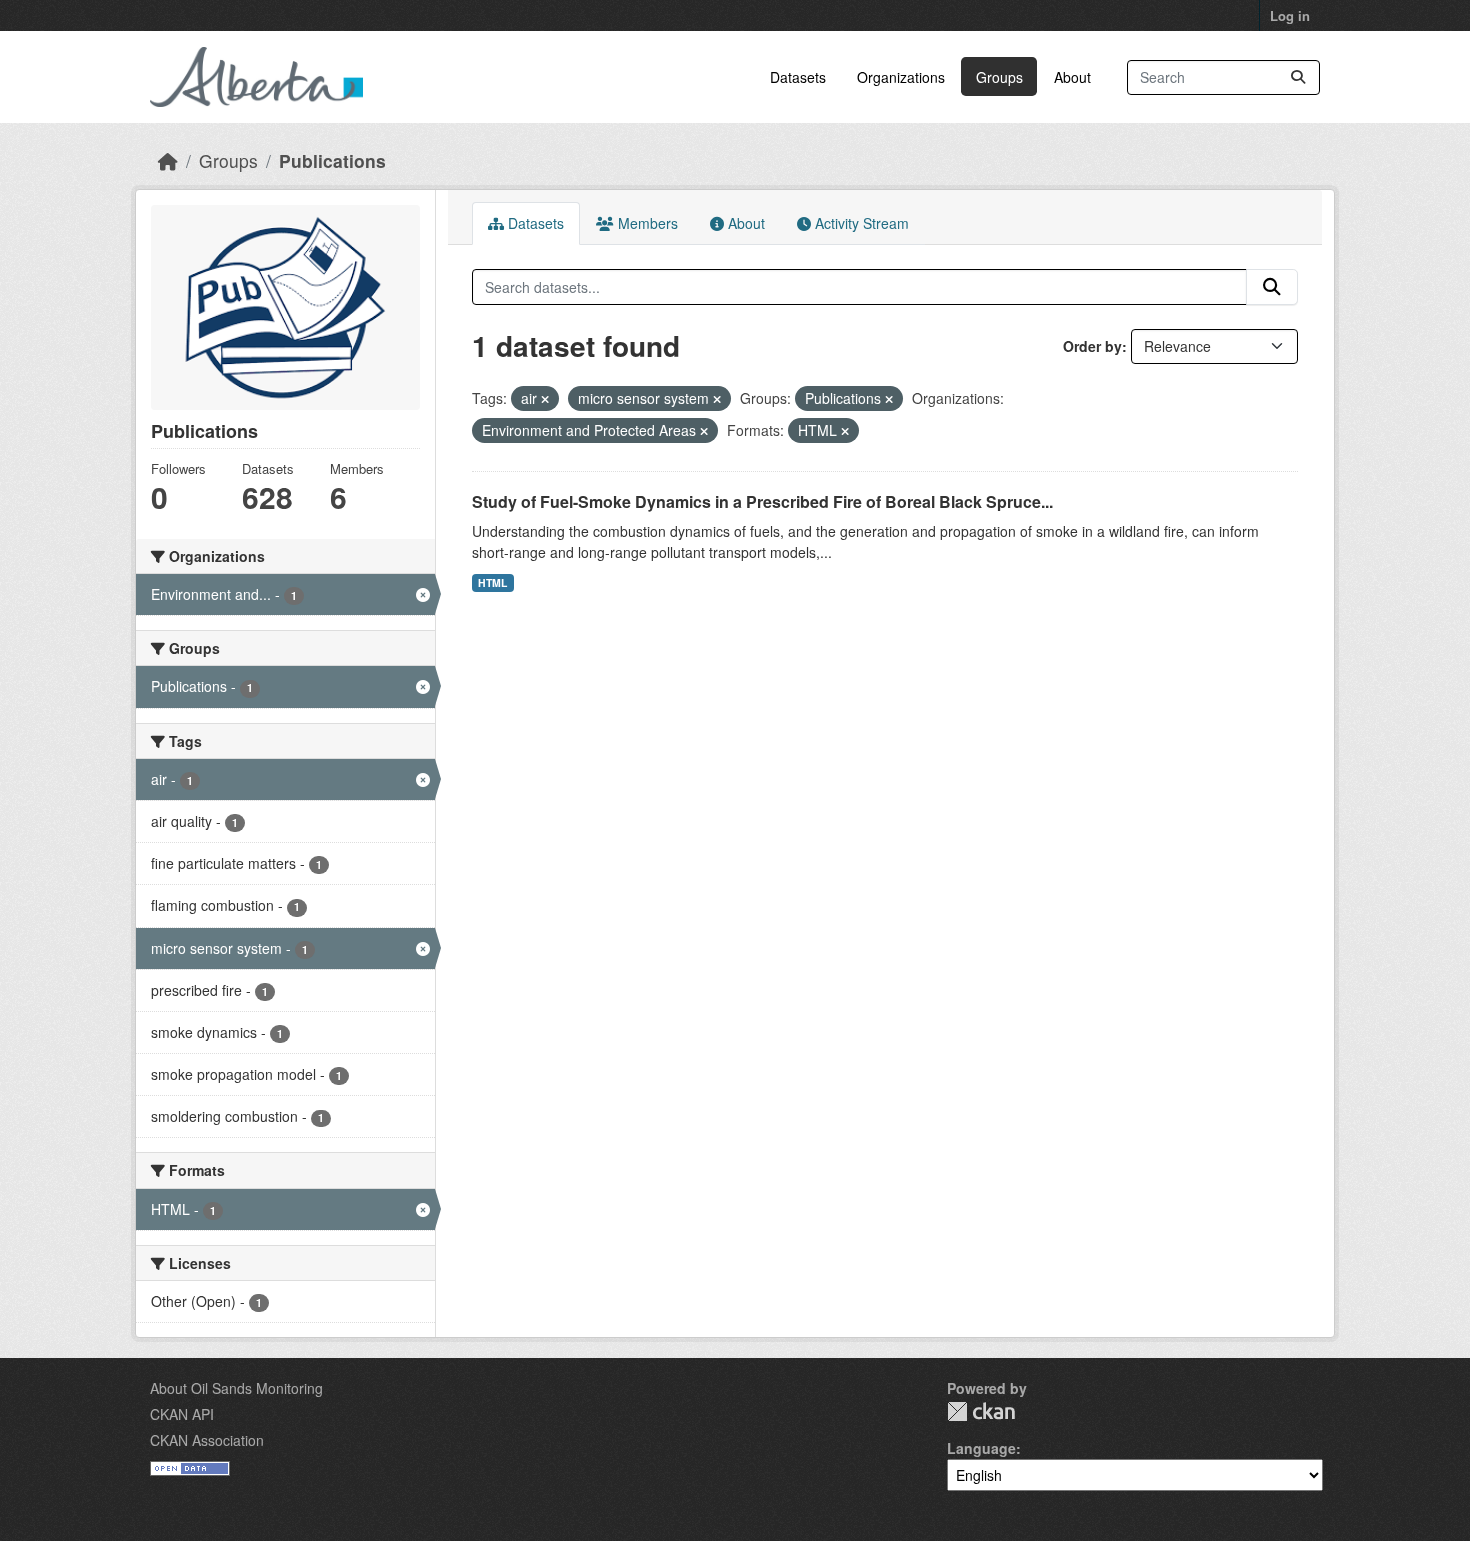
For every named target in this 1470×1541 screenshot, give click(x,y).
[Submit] (1298, 77)
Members (646, 223)
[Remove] (545, 399)
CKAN (981, 1411)
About (1072, 77)
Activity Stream (860, 223)
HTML (492, 582)
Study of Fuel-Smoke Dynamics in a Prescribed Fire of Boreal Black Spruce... (762, 501)
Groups (999, 77)
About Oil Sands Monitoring (236, 1388)
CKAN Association (207, 1440)
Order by (1092, 346)
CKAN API (182, 1414)
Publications (332, 160)
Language (981, 1448)
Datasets (798, 77)
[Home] (168, 160)
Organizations (901, 77)
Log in (1290, 15)
